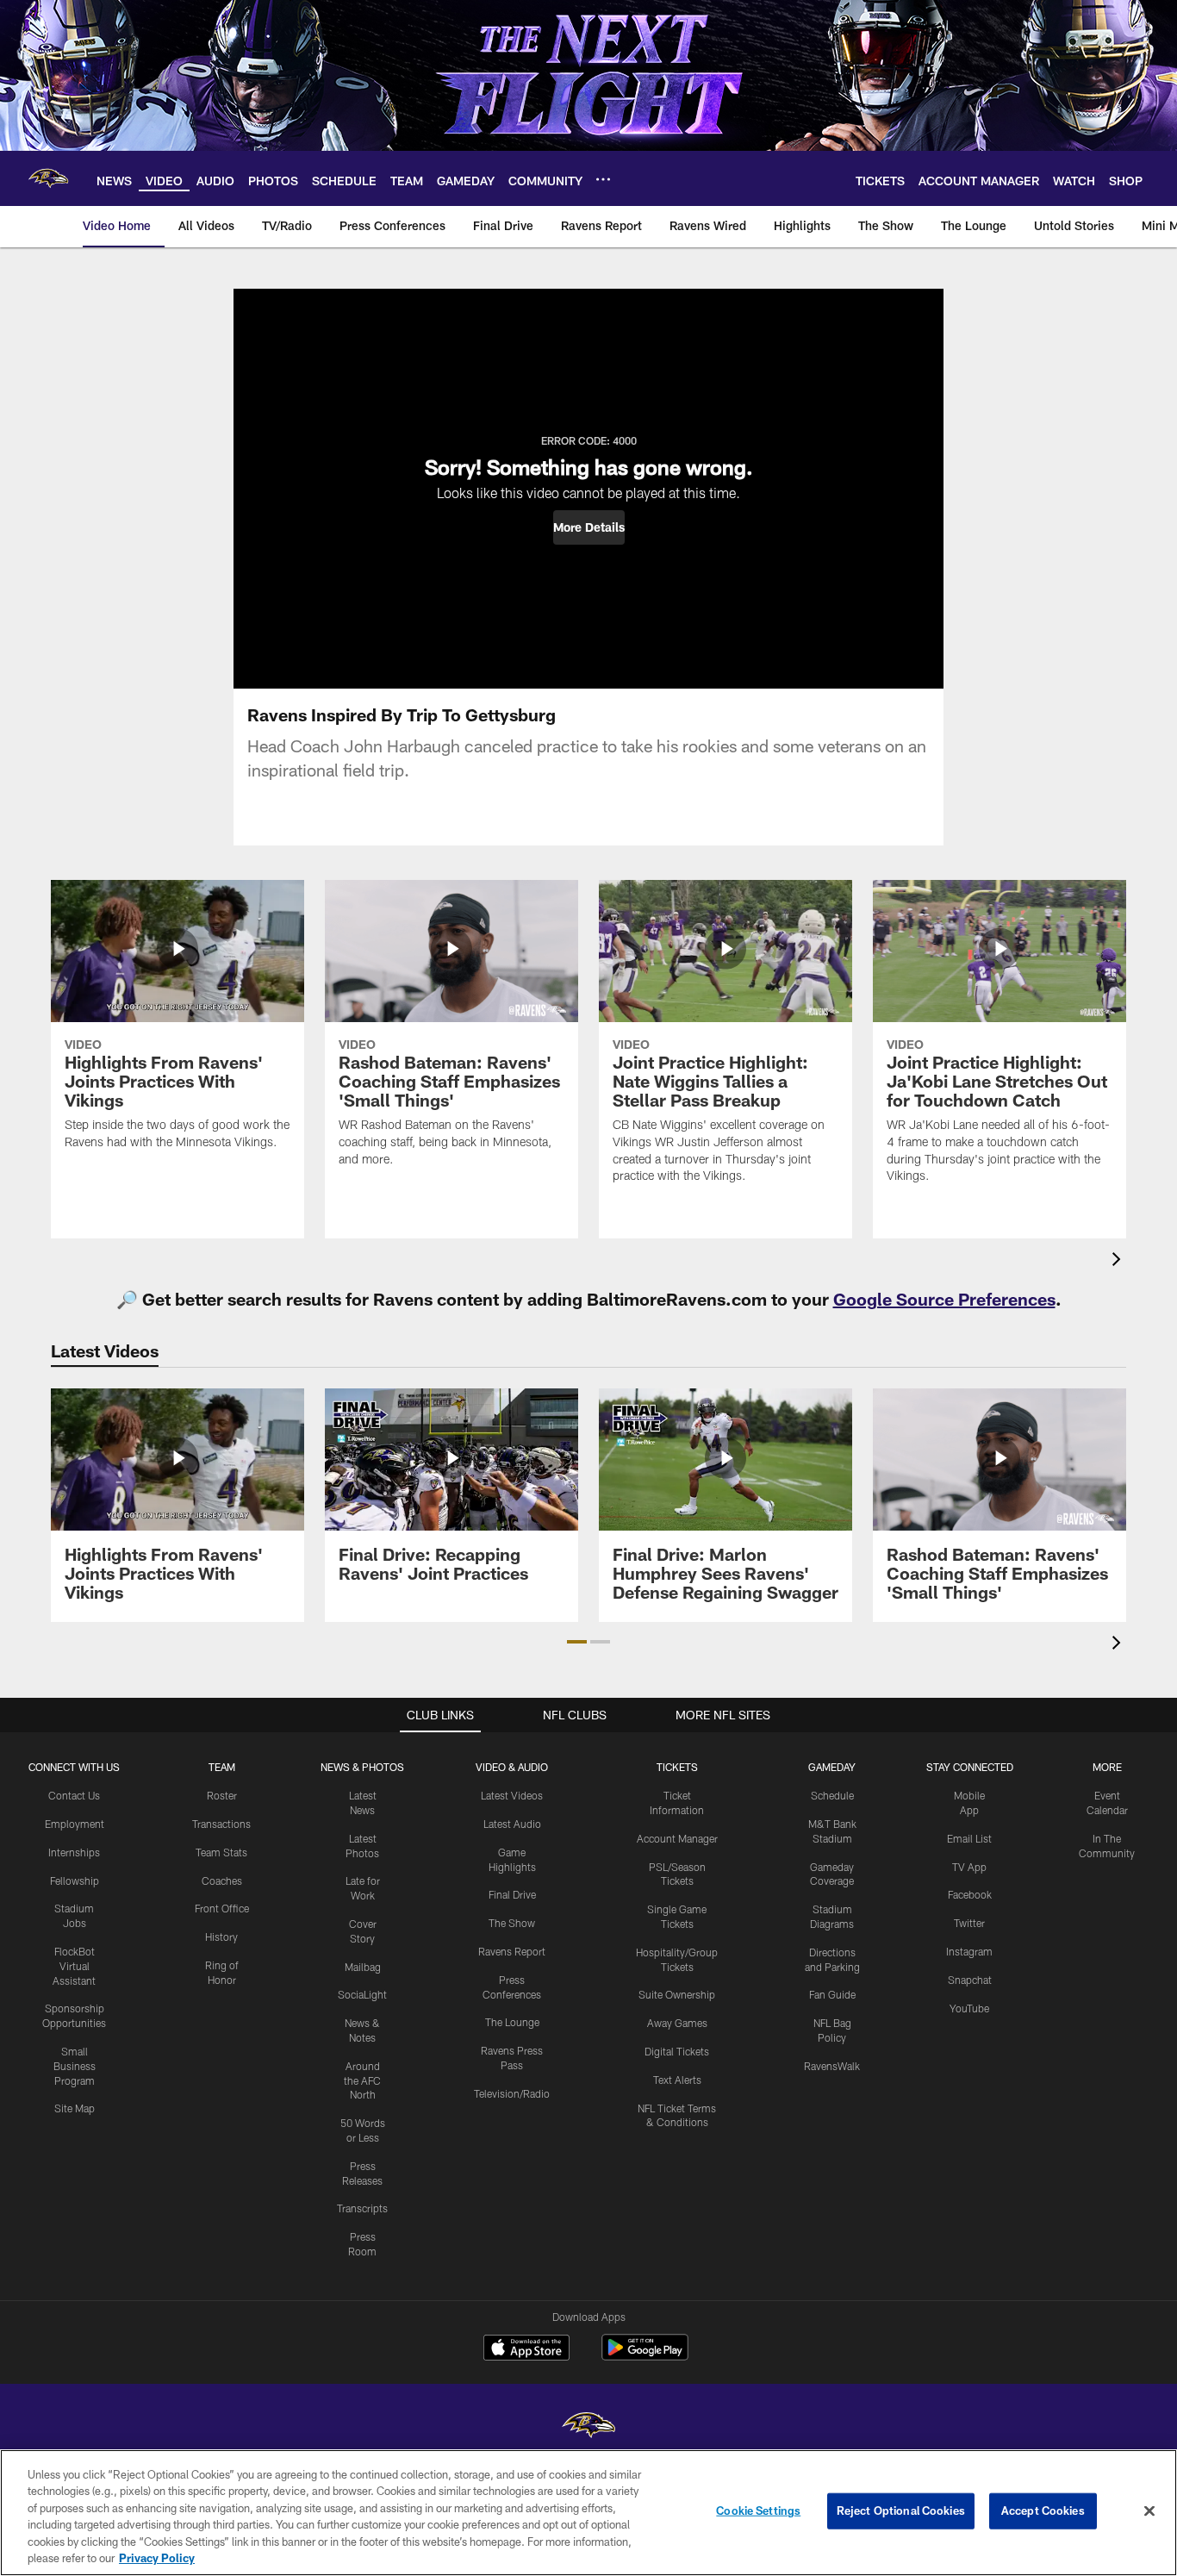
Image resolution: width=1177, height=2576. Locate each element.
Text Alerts (677, 2080)
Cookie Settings (758, 2511)
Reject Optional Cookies (901, 2511)
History (221, 1937)
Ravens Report (512, 1951)
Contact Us (74, 1795)
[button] (589, 527)
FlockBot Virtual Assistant (74, 1966)
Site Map (75, 2108)
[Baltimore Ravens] (588, 2427)
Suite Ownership (677, 1994)
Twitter (969, 1923)
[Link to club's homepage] (48, 178)
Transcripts (362, 2208)
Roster (222, 1795)
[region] (588, 2513)
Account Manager (677, 1838)
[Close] (1149, 2511)
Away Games (677, 2023)
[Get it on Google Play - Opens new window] (645, 2356)
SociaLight (362, 1994)
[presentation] (1119, 1261)
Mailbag (363, 1967)
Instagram (969, 1951)
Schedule (832, 1795)
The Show (512, 1923)
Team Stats (221, 1852)
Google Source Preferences (944, 1299)
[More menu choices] (603, 179)
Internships (74, 1852)
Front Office (222, 1908)
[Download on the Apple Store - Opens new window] (526, 2349)
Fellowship (75, 1881)
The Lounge (512, 2022)
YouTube (969, 2008)
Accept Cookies (1043, 2511)
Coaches (222, 1881)
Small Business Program (75, 2066)
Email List (969, 1838)
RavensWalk (832, 2066)
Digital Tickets (677, 2051)
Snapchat (970, 1980)
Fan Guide (832, 1994)
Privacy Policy (157, 2558)
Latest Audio (512, 1824)
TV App (969, 1867)
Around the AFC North (362, 2080)
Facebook (970, 1894)
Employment (75, 1824)
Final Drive (512, 1894)
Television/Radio (512, 2093)
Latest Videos (512, 1795)
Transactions (221, 1824)
